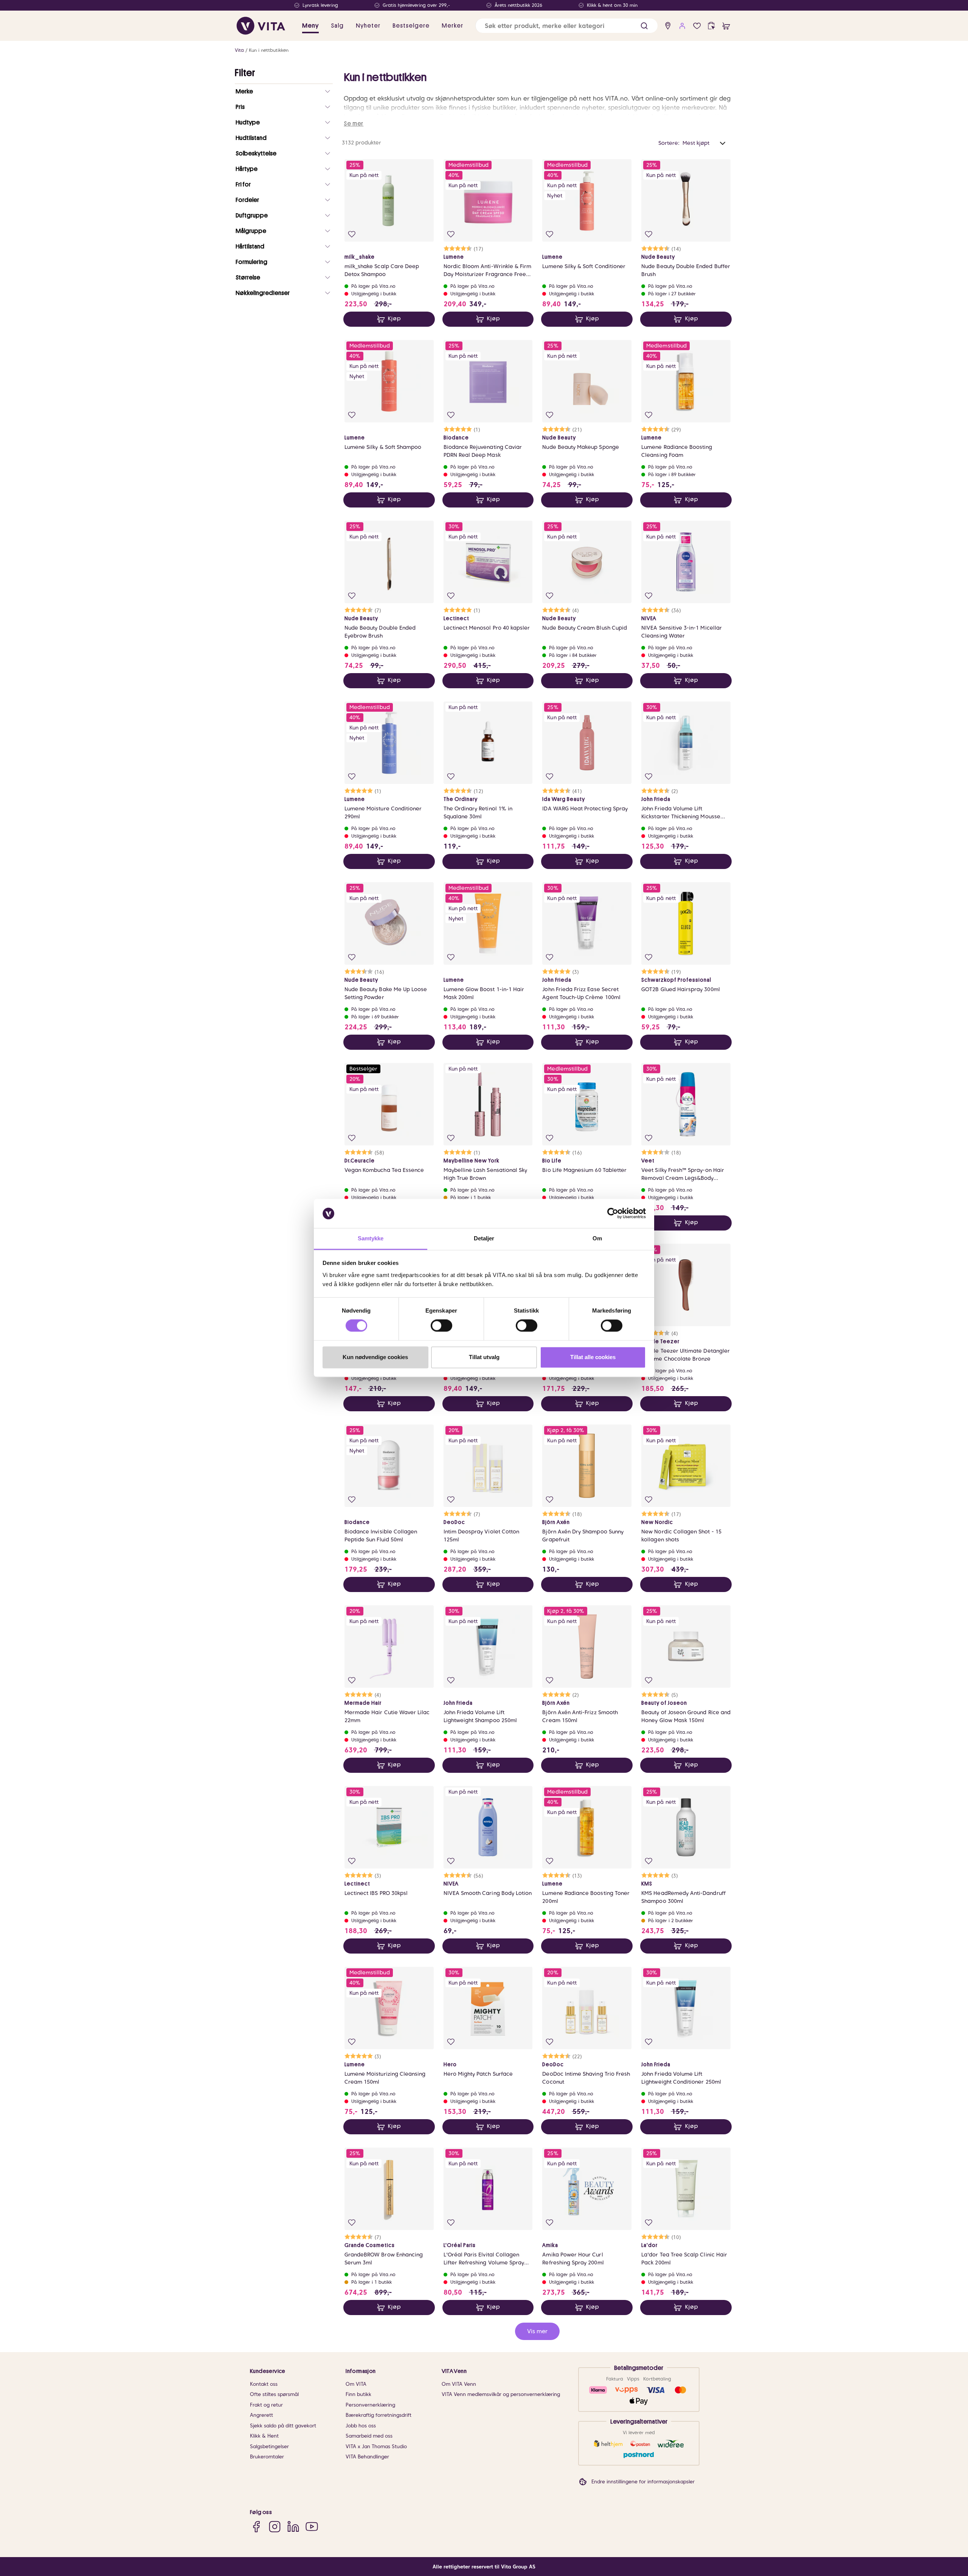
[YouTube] (312, 2527)
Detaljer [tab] (484, 1238)
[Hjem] (261, 26)
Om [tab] (597, 1238)
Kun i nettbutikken (269, 50)
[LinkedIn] (293, 2527)
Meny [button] (310, 26)
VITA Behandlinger (367, 2457)
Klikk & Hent (264, 2436)
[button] (644, 26)
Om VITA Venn (459, 2384)
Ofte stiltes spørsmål (274, 2394)
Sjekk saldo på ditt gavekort (283, 2426)
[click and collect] (711, 26)
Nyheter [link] (368, 26)
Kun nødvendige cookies (375, 1357)
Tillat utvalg (484, 1357)
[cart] (726, 26)
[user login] (682, 26)
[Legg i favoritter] (352, 234)
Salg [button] (337, 26)
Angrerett (261, 2415)
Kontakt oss (264, 2384)
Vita (239, 50)
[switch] (441, 1326)
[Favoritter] (697, 26)
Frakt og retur (266, 2405)
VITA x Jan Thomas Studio (376, 2446)
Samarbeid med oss (369, 2436)
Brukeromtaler (267, 2457)
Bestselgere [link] (411, 26)
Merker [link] (452, 26)
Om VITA (356, 2384)
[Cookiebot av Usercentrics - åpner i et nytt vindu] (613, 1214)
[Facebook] (256, 2527)
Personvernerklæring (370, 2405)
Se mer (354, 124)
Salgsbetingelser (269, 2446)
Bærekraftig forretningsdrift (379, 2415)
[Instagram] (275, 2527)
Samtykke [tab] (371, 1238)
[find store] (668, 26)
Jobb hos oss (361, 2426)
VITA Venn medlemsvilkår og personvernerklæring (501, 2394)
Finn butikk (358, 2394)
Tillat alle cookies (593, 1357)
